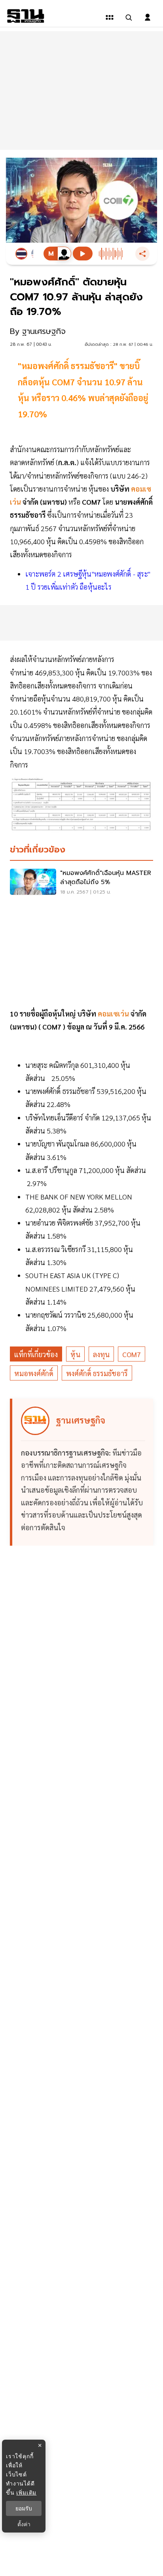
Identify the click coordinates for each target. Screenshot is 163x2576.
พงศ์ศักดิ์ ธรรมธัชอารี (97, 1373)
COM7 (132, 1354)
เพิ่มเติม (26, 2492)
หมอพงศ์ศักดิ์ (34, 1373)
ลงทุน (101, 1354)
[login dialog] (148, 17)
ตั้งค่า (24, 2524)
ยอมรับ (24, 2508)
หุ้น (75, 1354)
